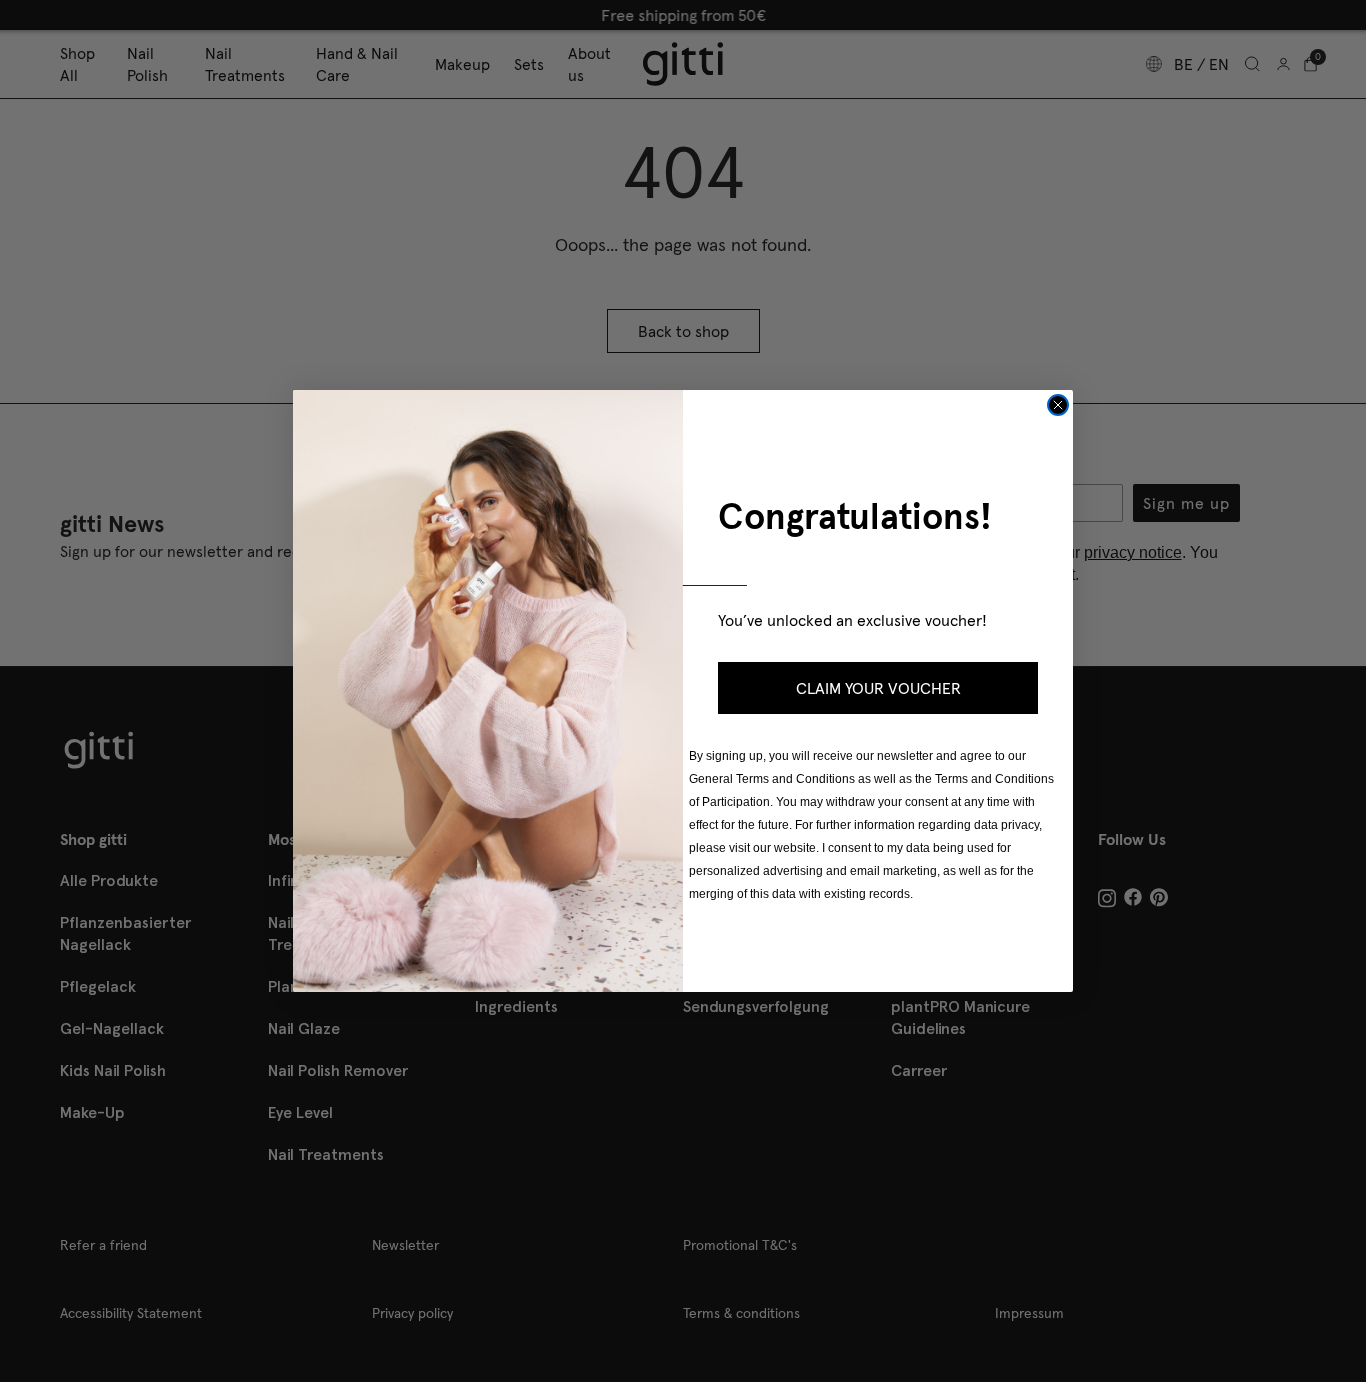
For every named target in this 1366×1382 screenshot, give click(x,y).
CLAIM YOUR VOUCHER (878, 688)
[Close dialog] (1058, 405)
